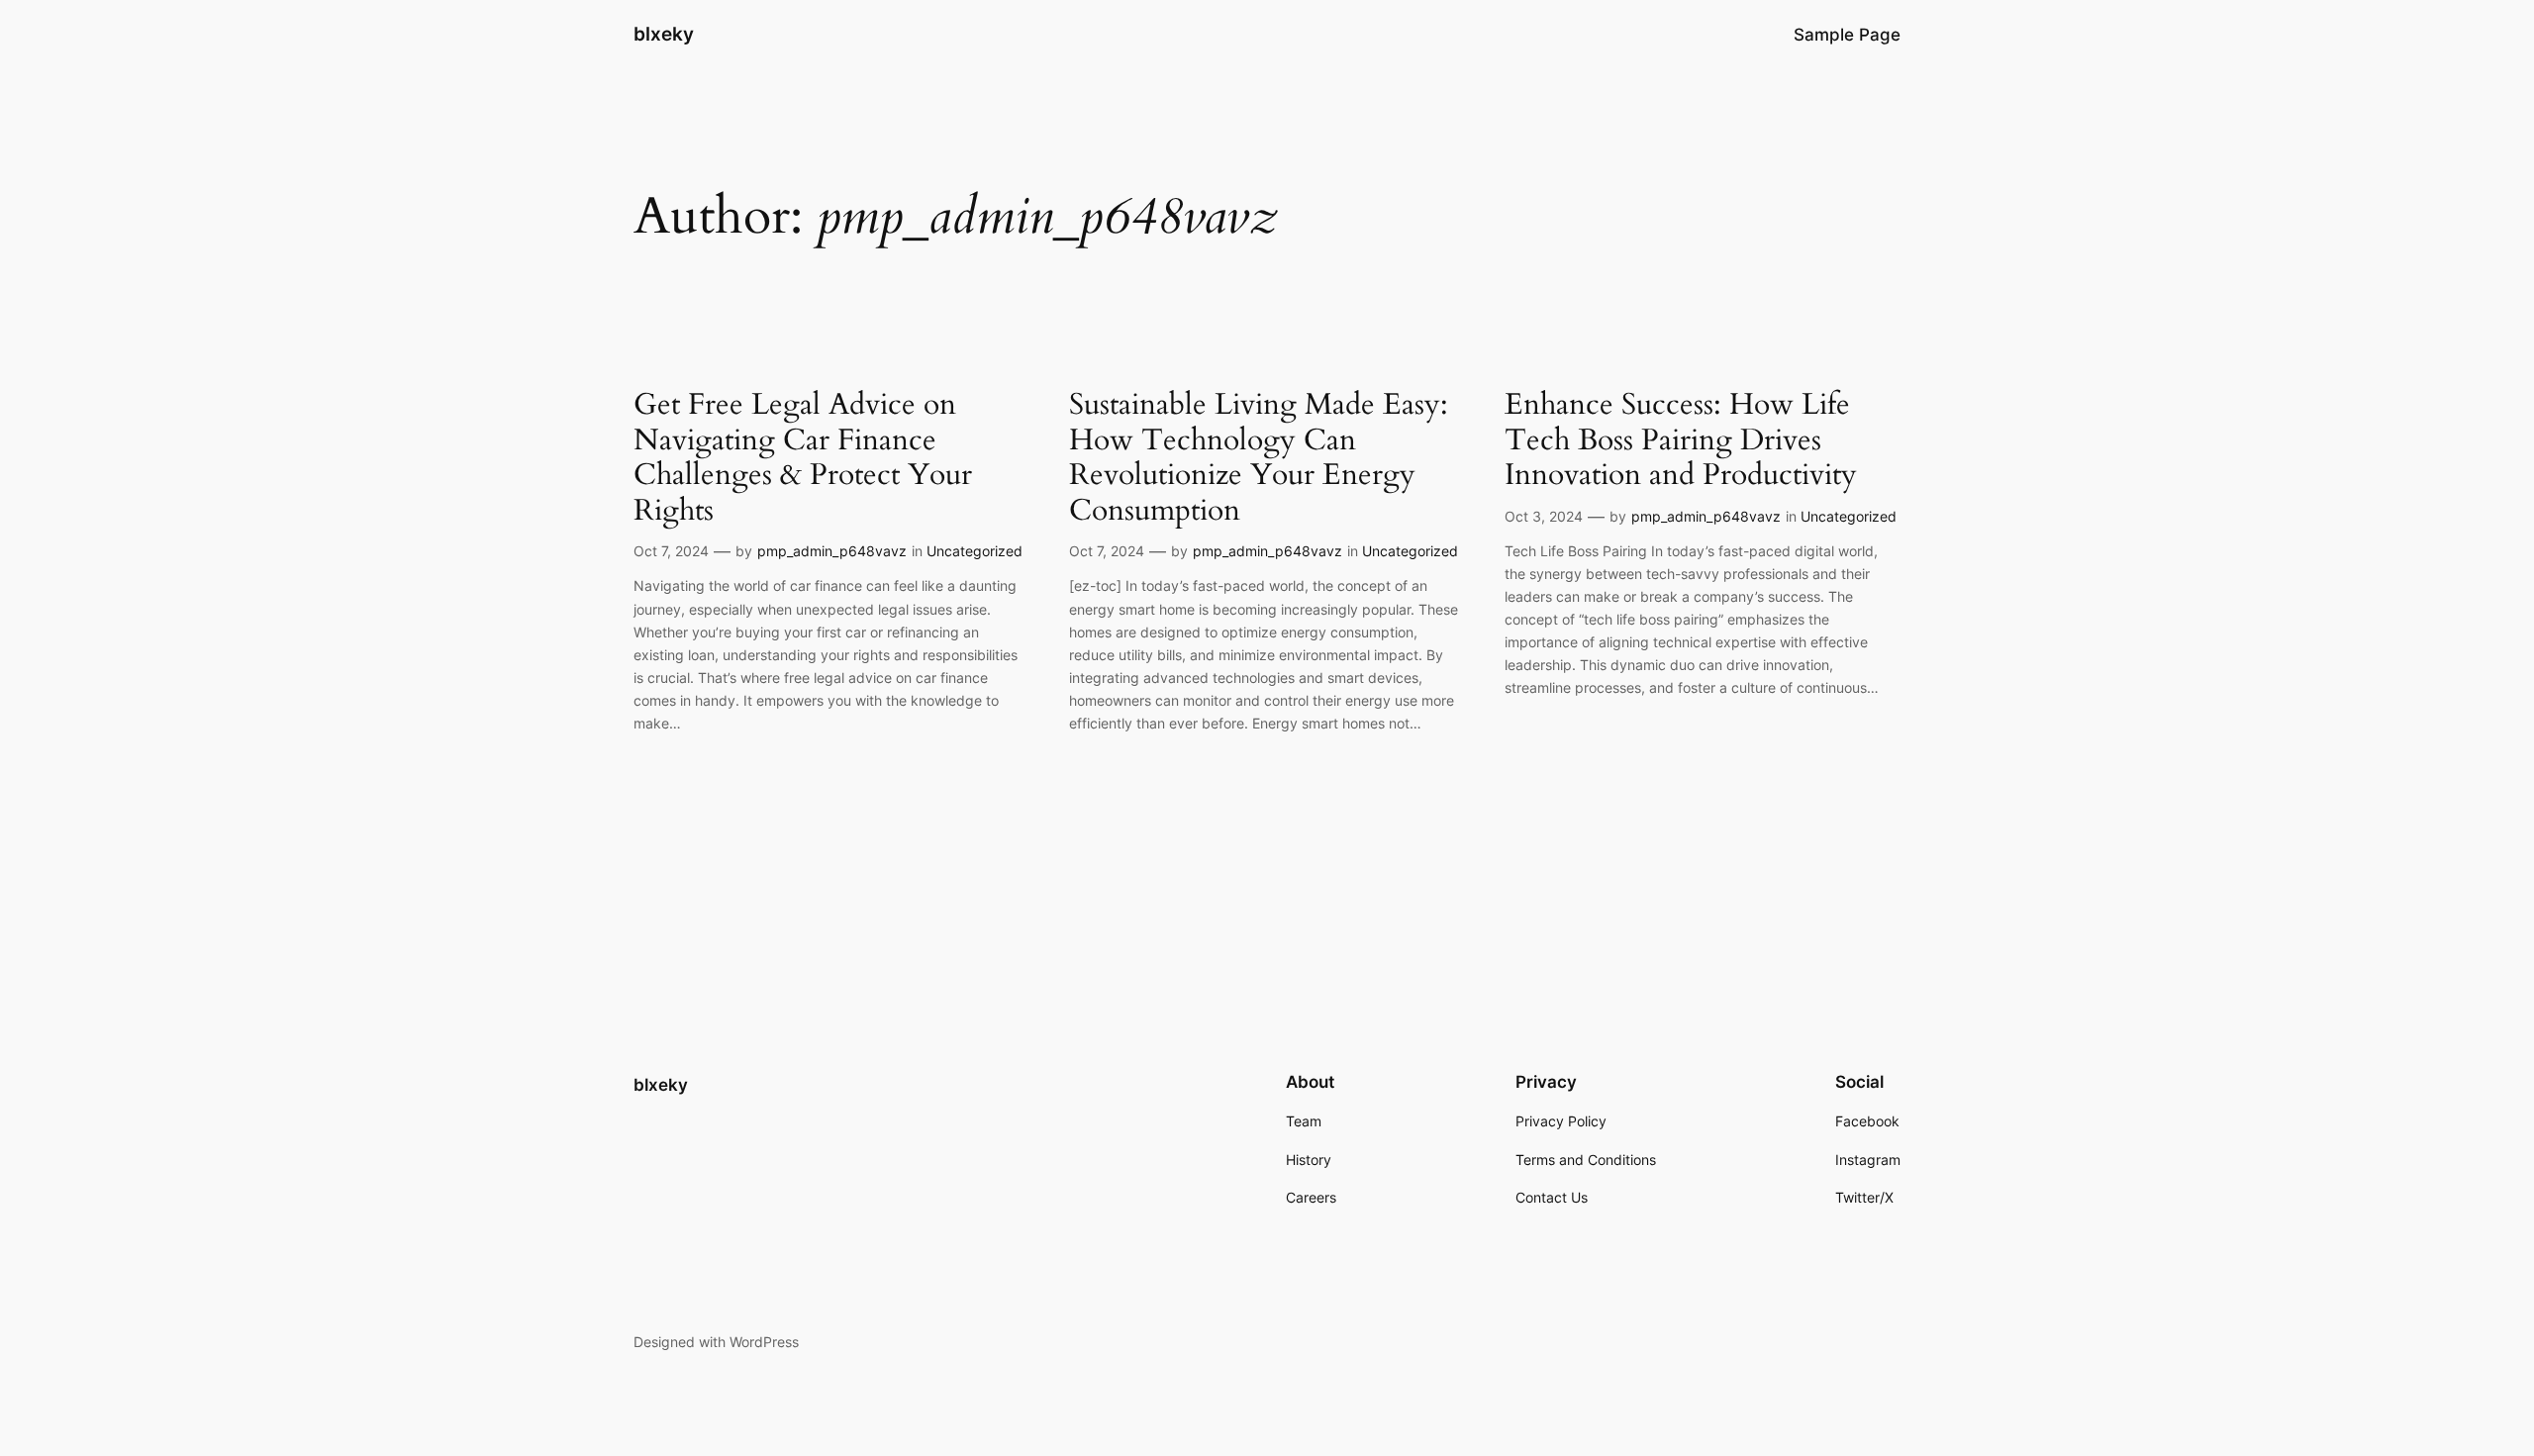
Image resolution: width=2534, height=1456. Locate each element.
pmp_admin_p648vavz (832, 551)
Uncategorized (975, 551)
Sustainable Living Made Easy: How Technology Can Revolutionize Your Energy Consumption (1259, 458)
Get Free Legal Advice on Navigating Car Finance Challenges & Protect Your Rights (803, 458)
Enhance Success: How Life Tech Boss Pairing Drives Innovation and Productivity (1681, 441)
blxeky (664, 34)
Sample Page (1847, 35)
